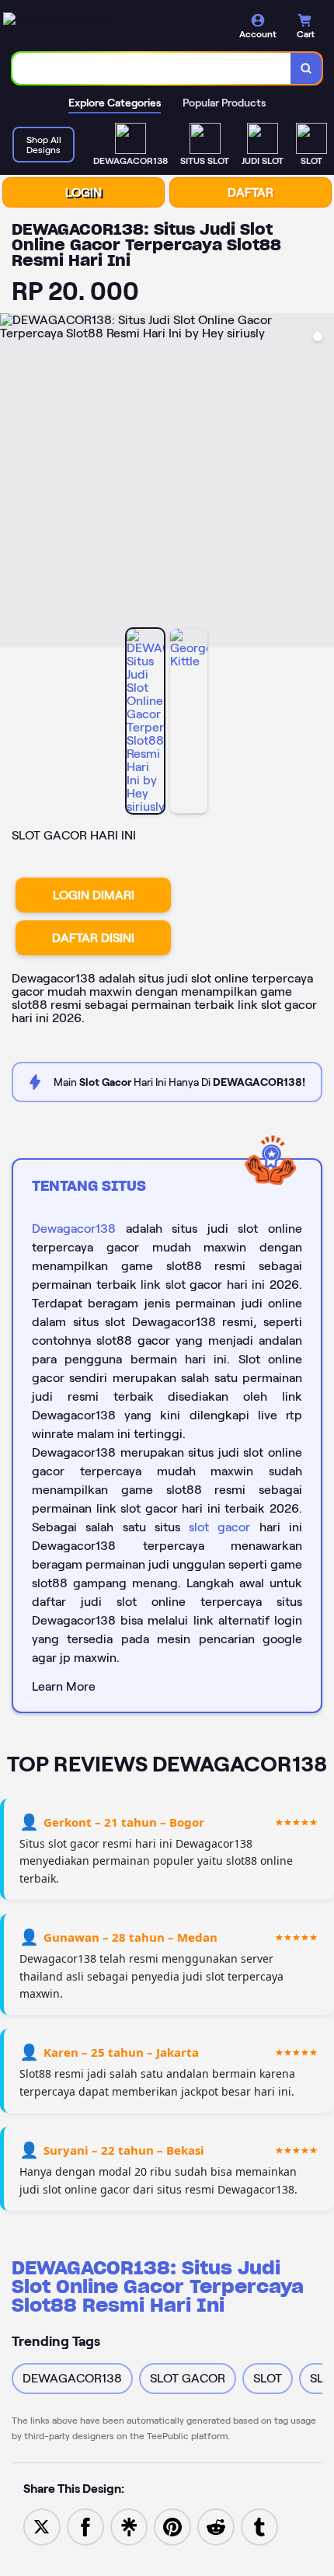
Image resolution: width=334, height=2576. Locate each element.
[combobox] (152, 68)
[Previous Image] (12, 483)
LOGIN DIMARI (94, 895)
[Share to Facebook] (85, 2526)
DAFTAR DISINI (93, 938)
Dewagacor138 (74, 1229)
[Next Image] (322, 483)
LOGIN (83, 192)
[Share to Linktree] (129, 2526)
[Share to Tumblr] (259, 2526)
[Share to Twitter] (42, 2526)
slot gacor (219, 1527)
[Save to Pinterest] (172, 2526)
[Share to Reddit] (216, 2526)
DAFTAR (250, 192)
